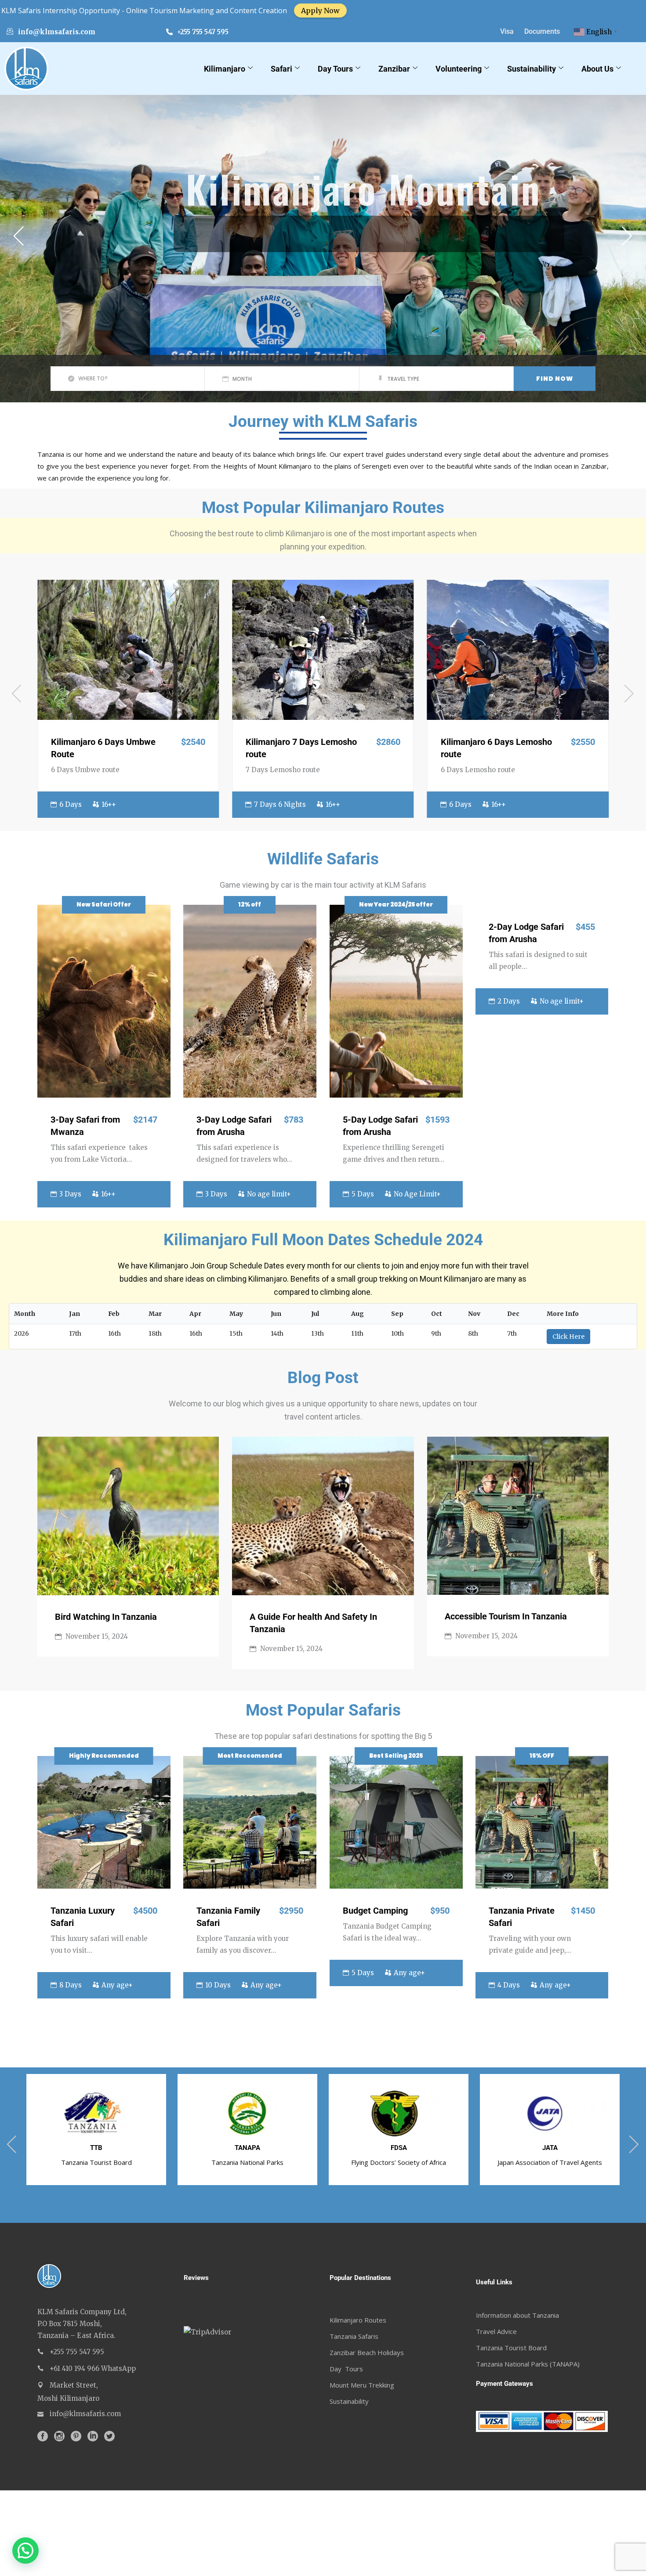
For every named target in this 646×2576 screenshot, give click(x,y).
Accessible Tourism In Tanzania (506, 1616)
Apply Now (67, 11)
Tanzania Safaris (354, 2336)
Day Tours (335, 69)
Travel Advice (496, 2331)
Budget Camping (375, 1911)
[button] (25, 2551)
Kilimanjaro (225, 69)
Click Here (568, 1337)
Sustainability (532, 69)
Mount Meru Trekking (362, 2385)
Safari (281, 69)
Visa (507, 31)
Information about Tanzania (517, 2315)
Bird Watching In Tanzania (106, 1617)
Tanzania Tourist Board (511, 2348)
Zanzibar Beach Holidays (367, 2352)
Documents (542, 31)
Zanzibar (394, 69)
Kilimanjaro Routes (358, 2320)
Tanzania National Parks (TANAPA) (528, 2364)
